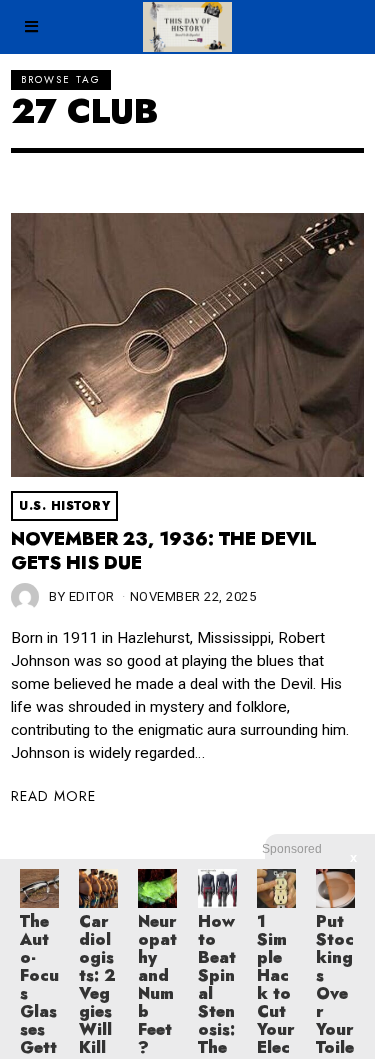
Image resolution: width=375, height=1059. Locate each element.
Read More (53, 796)
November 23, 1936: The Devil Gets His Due (163, 551)
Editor (92, 596)
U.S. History (64, 506)
